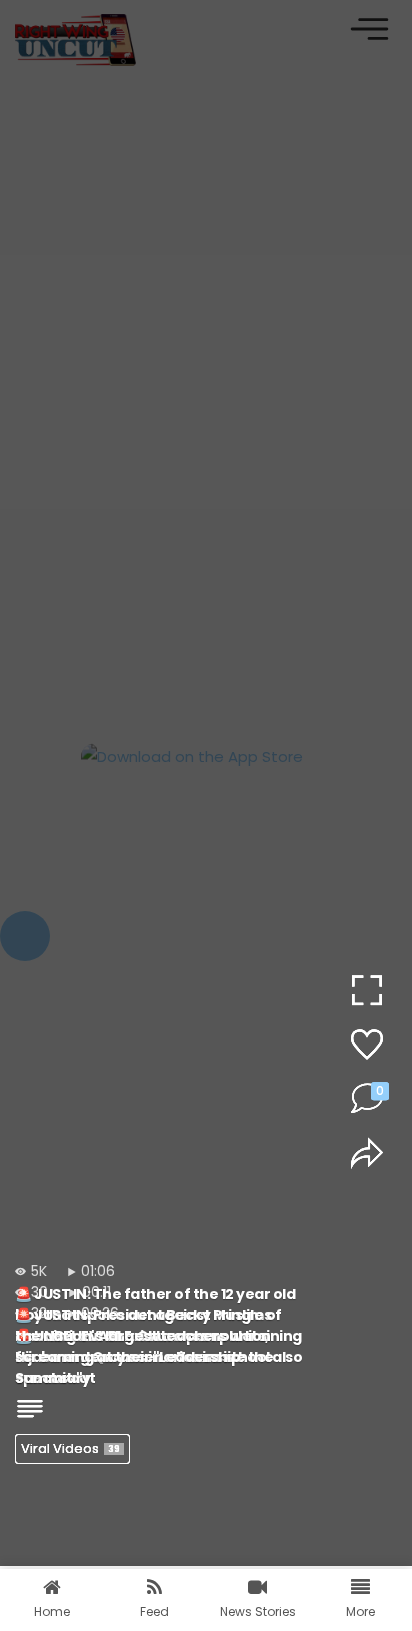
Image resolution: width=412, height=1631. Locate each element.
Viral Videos (70, 1448)
